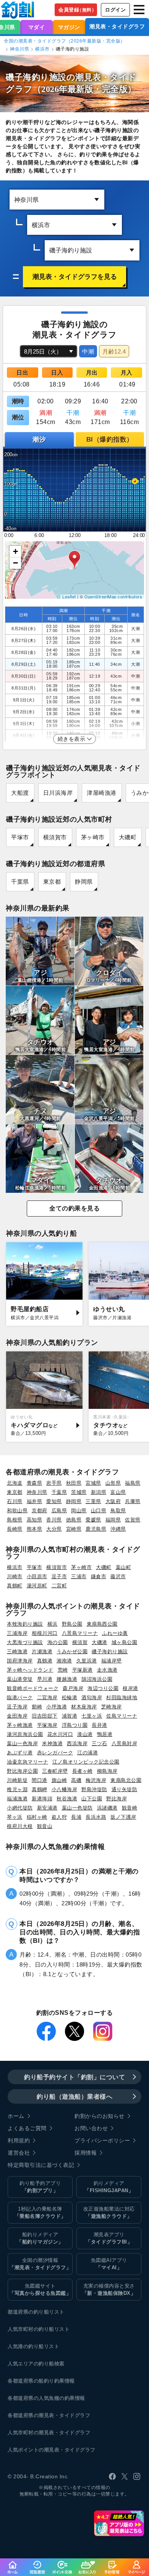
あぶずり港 (20, 1753)
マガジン (69, 27)
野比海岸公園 (22, 1771)
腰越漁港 (67, 1679)
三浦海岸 (17, 1633)
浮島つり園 (75, 1725)
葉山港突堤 (20, 1679)
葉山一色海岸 (22, 1743)
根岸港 (130, 1688)
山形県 (113, 1483)
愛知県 (54, 1501)
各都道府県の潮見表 (31, 2415)
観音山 (45, 1826)
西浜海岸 (77, 1743)
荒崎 (63, 1670)
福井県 (35, 1501)
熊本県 (35, 1529)
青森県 (35, 1483)
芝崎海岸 (112, 1707)
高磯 (76, 1780)
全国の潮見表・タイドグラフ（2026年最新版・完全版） (65, 41)
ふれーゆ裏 (115, 1633)
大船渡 (20, 793)
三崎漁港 (17, 1652)
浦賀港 (70, 1716)
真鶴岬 (40, 1789)
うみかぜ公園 (72, 1652)
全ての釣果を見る (74, 1208)
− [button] (16, 563)
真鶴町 (15, 1586)
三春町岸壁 (55, 1771)
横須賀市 (55, 837)
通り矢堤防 (125, 1789)
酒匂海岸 (92, 1697)
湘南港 (64, 1661)
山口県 (99, 1511)
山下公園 (92, 1799)
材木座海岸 (84, 1707)
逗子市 (59, 1576)
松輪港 (70, 1697)
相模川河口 (45, 1633)
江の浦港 (87, 1753)
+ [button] (16, 551)
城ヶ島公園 (125, 1642)
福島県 (133, 1483)
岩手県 (54, 1483)
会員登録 (77, 10)
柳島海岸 (107, 1771)
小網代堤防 (20, 1808)
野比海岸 (117, 1799)
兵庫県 (133, 1501)
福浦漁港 (17, 1799)
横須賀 (80, 1642)
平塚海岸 (47, 1725)
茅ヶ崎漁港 (20, 1725)
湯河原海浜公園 (25, 1734)
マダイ (37, 27)
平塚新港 (83, 1670)
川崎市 (15, 1576)
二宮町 (59, 1586)
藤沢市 (118, 1576)
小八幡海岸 (65, 1789)
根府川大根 (20, 1826)
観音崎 (130, 1808)
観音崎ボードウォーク (33, 1688)
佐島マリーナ (122, 1716)
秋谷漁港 (67, 1799)
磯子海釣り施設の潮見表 (53, 77)
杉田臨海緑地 (122, 1697)
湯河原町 (37, 1586)
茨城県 (79, 1492)
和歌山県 (17, 1511)
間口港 (40, 1780)
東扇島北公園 (126, 1780)
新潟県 (99, 1492)
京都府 (40, 1511)
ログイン (115, 10)
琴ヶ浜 (15, 1817)
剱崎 (37, 1707)
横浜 (53, 1624)
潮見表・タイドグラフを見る (75, 277)
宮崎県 (74, 1529)
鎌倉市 (99, 1576)
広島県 (59, 1511)
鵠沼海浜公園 (97, 1679)
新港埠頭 (42, 1799)
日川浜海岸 (58, 793)
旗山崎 (59, 1780)
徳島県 (74, 1520)
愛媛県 (93, 1520)
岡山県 (79, 1511)
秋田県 (74, 1483)
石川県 (15, 1501)
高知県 (35, 1520)
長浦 (76, 1817)
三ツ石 (100, 1743)
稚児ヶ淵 (17, 1789)
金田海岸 (17, 1716)
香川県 (54, 1520)
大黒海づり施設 (25, 1642)
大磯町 (128, 837)
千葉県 (20, 882)
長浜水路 (96, 1817)
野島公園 (72, 1624)
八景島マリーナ (80, 1633)
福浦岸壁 (112, 1661)
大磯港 (100, 1642)
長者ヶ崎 (83, 1771)
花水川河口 (60, 1734)
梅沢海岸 (96, 1780)
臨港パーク (20, 1697)
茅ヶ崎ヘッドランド (30, 1670)
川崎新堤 (17, 1780)
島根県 (15, 1520)
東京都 (52, 882)
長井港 (100, 1725)
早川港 (45, 1679)
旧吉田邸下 (45, 1716)
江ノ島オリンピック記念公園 (86, 1762)
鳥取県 (118, 1511)
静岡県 (84, 882)
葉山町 (124, 1567)
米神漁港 (52, 1743)
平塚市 (20, 837)
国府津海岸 (20, 1661)
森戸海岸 (73, 1688)
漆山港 (85, 1734)
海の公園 (58, 1642)
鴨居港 (105, 1734)
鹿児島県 (96, 1529)
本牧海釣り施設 (25, 1624)
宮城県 (93, 1483)
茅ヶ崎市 (93, 837)
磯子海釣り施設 (110, 1652)
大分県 (54, 1529)
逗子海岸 (17, 1707)
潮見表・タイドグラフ (117, 26)
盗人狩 (59, 1817)
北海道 (15, 1483)
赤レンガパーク (55, 1753)
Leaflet (69, 596)
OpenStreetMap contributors (113, 596)
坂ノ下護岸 (123, 1817)
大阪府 (113, 1501)
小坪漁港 (57, 1707)
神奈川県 (19, 49)
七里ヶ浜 (92, 1716)
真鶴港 (45, 1661)
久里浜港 (87, 1661)
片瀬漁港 (42, 1652)
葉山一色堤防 (77, 1808)
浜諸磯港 (107, 1808)
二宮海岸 (47, 1697)
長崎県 (15, 1529)
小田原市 (37, 1576)
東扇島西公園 (102, 1624)
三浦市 (79, 1576)
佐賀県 (133, 1520)
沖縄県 (118, 1529)
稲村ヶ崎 (37, 1817)
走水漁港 (107, 1670)
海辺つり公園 (103, 1688)
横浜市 (42, 49)
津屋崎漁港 (102, 793)
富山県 (118, 1492)
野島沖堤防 (94, 1789)
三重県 (93, 1501)
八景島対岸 (125, 1743)
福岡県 (113, 1520)
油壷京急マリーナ (28, 1762)
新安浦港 (47, 1808)
